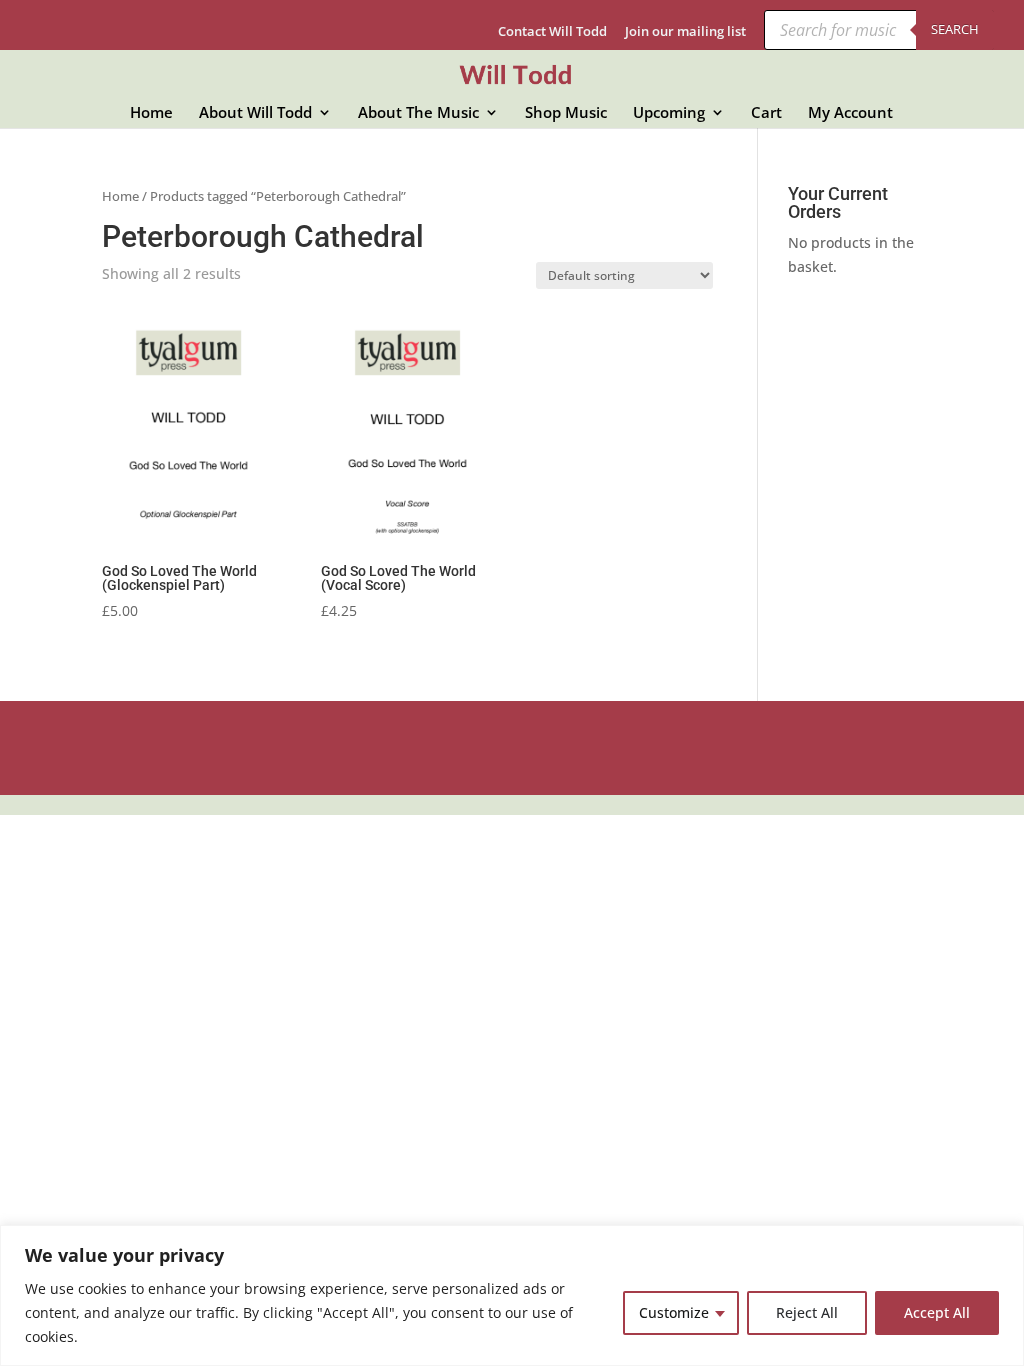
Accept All (937, 1312)
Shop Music (566, 113)
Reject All (807, 1312)
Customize (674, 1312)
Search (955, 29)
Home (151, 113)
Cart (766, 113)
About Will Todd (255, 113)
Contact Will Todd (552, 32)
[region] (512, 1295)
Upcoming (669, 113)
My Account (850, 113)
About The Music (418, 113)
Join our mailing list (685, 32)
